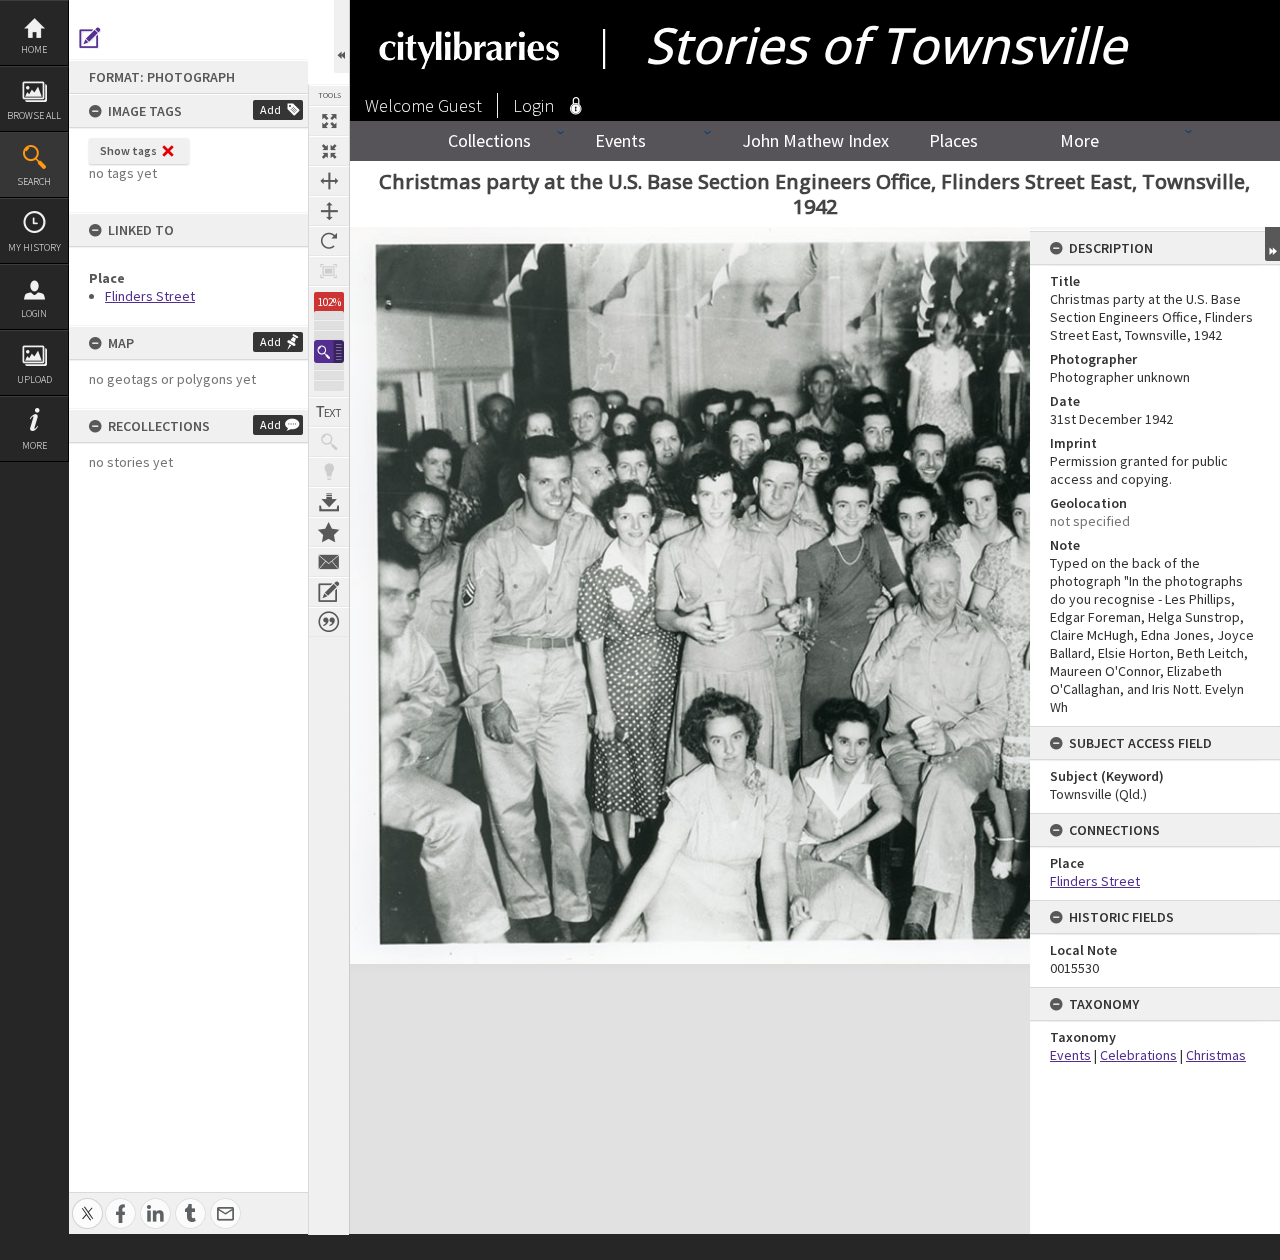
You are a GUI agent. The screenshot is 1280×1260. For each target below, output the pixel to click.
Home (34, 49)
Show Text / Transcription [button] (329, 412)
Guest (460, 105)
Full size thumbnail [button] (329, 121)
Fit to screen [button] (329, 151)
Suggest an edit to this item (90, 38)
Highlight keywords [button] (329, 472)
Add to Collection (329, 532)
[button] (329, 351)
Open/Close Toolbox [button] (341, 36)
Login (34, 313)
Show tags (128, 150)
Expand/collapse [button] (1272, 244)
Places (953, 140)
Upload (34, 379)
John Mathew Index (815, 140)
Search (34, 181)
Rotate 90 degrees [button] (329, 241)
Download (329, 502)
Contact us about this (329, 562)
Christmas (1216, 1055)
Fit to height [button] (329, 211)
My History (34, 247)
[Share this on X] (87, 1202)
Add (270, 109)
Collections (489, 140)
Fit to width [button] (329, 181)
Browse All (34, 115)
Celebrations (1138, 1055)
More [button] (34, 445)
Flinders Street (150, 296)
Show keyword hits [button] (329, 442)
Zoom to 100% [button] (329, 271)
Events (620, 140)
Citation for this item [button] (329, 622)
